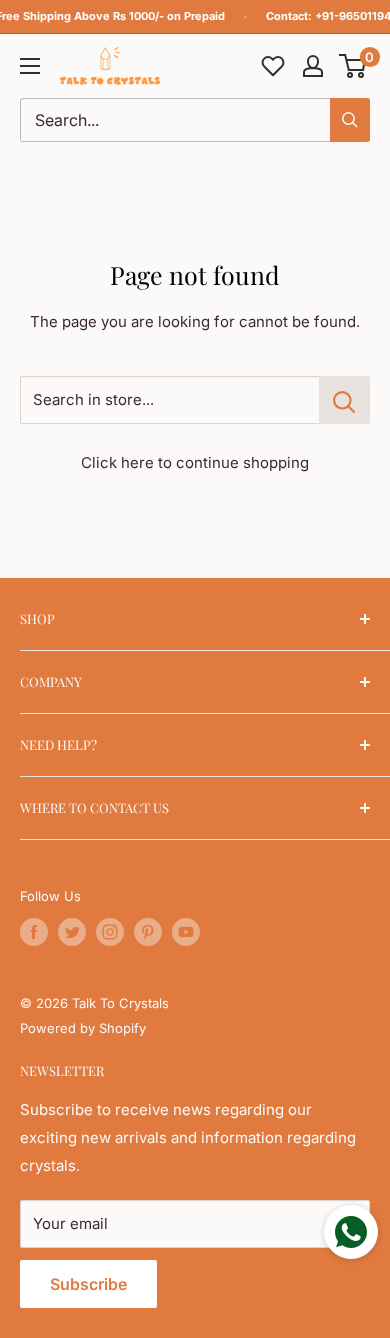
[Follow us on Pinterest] (148, 932)
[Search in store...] (344, 400)
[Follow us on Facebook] (34, 932)
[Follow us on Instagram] (110, 932)
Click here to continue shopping (195, 462)
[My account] (313, 66)
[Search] (350, 120)
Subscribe (88, 1284)
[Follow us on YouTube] (186, 932)
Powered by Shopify (83, 1028)
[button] (353, 66)
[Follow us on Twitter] (72, 932)
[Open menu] (30, 66)
